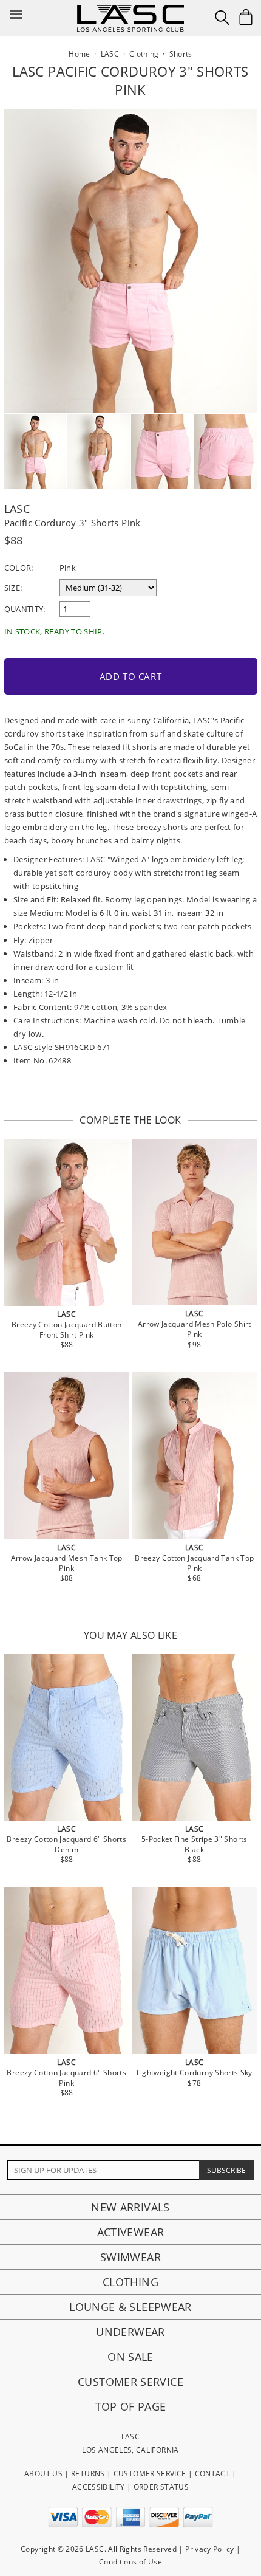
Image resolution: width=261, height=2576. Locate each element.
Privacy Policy (209, 2549)
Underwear (130, 2332)
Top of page (131, 2406)
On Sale (130, 2357)
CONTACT (213, 2474)
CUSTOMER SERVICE (150, 2474)
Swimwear (130, 2257)
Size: (13, 588)
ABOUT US (43, 2474)
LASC (17, 509)
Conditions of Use (130, 2562)
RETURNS (88, 2474)
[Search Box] (222, 18)
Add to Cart (131, 676)
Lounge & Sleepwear (130, 2307)
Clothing (130, 2282)
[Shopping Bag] (246, 17)
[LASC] (130, 9)
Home (79, 54)
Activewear (131, 2232)
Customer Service (130, 2382)
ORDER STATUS (161, 2487)
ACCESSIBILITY (99, 2487)
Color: (19, 568)
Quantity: (25, 609)
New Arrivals (130, 2207)
